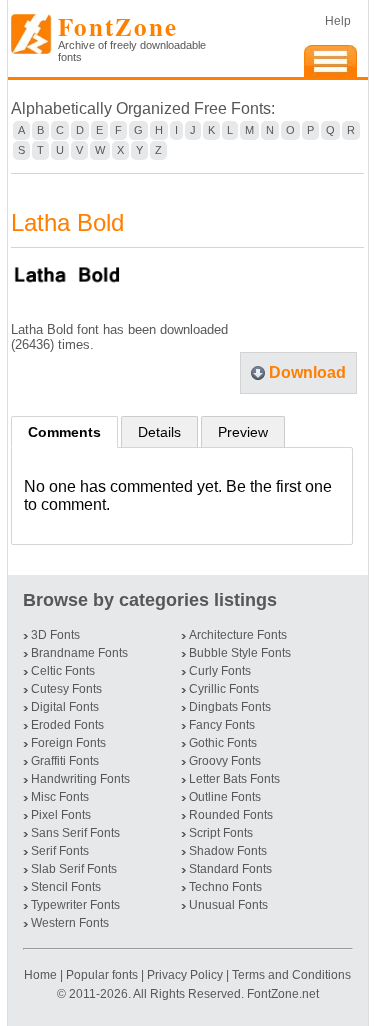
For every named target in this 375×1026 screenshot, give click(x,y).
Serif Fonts (60, 851)
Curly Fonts (220, 671)
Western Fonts (70, 923)
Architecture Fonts (238, 635)
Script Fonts (221, 833)
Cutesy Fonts (66, 689)
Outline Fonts (225, 797)
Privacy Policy (185, 975)
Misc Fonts (60, 797)
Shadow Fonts (228, 851)
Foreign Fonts (68, 743)
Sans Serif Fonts (75, 833)
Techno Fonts (225, 887)
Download (307, 372)
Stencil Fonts (66, 887)
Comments (64, 432)
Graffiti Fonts (65, 761)
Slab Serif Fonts (74, 869)
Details (159, 432)
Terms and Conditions (291, 975)
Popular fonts (102, 975)
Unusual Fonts (228, 905)
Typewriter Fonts (75, 905)
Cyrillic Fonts (224, 689)
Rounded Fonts (231, 815)
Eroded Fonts (67, 725)
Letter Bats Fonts (234, 779)
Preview (243, 432)
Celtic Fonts (63, 671)
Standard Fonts (230, 869)
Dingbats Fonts (230, 707)
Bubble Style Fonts (240, 653)
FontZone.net (283, 994)
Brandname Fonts (79, 653)
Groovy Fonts (225, 761)
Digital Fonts (65, 707)
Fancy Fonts (222, 725)
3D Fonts (55, 635)
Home (42, 975)
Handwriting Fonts (80, 779)
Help (338, 21)
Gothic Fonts (223, 743)
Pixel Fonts (61, 815)
